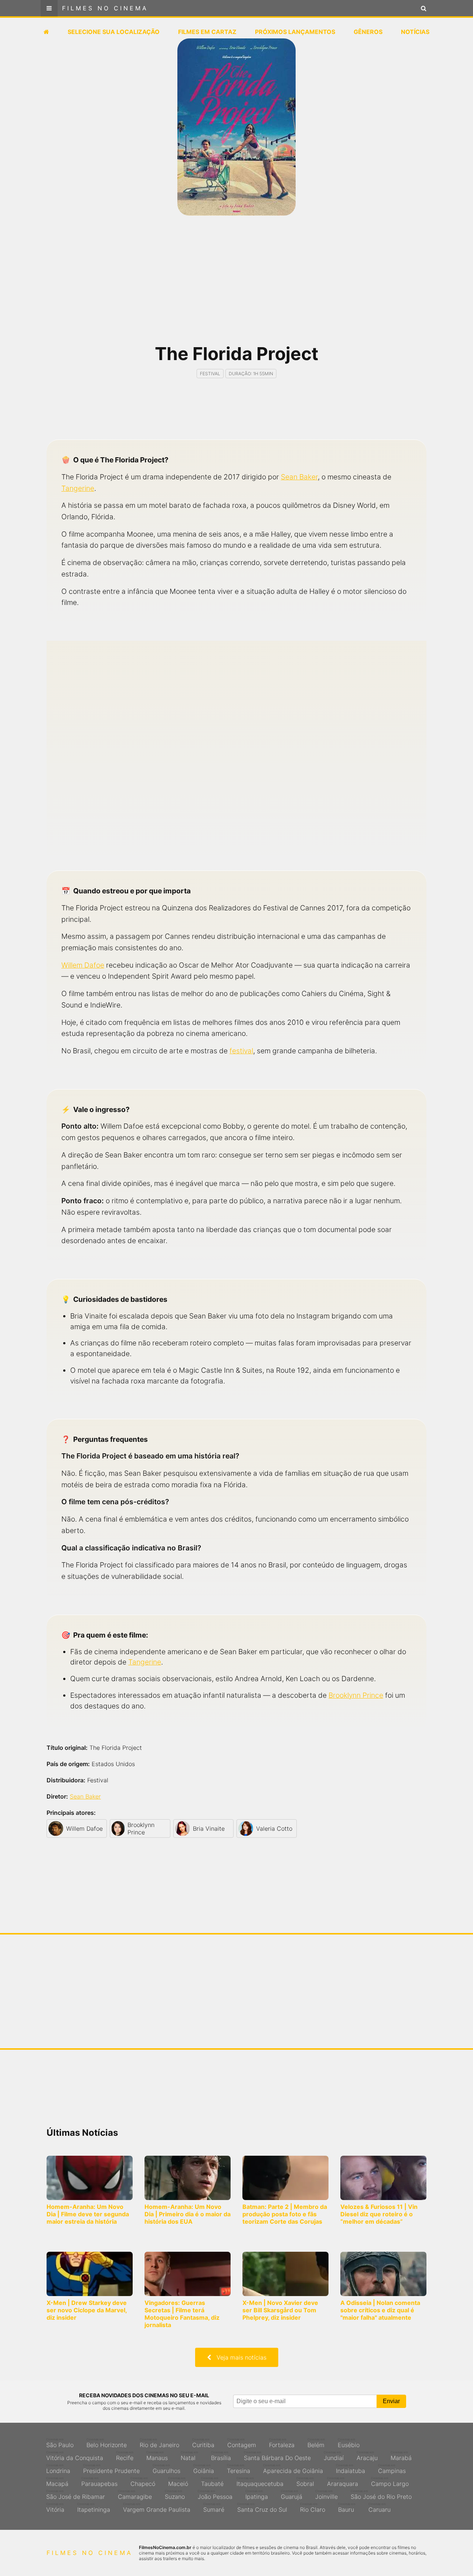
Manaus (157, 2456)
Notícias (415, 32)
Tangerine (78, 488)
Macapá (57, 2482)
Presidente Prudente (111, 2469)
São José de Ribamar (76, 2495)
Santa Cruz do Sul (262, 2508)
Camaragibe (135, 2495)
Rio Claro (313, 2508)
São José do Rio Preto (381, 2495)
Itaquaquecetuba (260, 2482)
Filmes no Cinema (105, 8)
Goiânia (204, 2469)
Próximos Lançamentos (295, 32)
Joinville (326, 2495)
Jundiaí (334, 2456)
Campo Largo (390, 2482)
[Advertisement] (236, 284)
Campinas (392, 2469)
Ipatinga (257, 2495)
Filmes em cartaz (207, 32)
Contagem (242, 2443)
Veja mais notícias (239, 2357)
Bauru (347, 2508)
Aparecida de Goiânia (293, 2469)
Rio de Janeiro (159, 2443)
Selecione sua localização (114, 32)
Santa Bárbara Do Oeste (277, 2456)
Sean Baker (299, 477)
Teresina (239, 2469)
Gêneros (368, 32)
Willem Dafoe (83, 965)
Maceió (178, 2482)
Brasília (221, 2456)
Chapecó (143, 2482)
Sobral (305, 2482)
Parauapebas (99, 2482)
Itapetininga (94, 2508)
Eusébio (349, 2443)
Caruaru (380, 2508)
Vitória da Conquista (75, 2456)
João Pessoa (215, 2495)
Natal (189, 2456)
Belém (316, 2443)
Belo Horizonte (107, 2443)
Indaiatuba (351, 2469)
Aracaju (367, 2456)
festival (241, 1051)
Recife (125, 2456)
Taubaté (212, 2482)
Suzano (175, 2495)
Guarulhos (166, 2469)
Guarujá (292, 2495)
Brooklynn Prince (356, 1695)
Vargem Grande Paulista (157, 2508)
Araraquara (343, 2482)
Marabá (401, 2456)
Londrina (58, 2469)
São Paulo (60, 2443)
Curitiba (203, 2443)
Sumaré (214, 2508)
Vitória (55, 2508)
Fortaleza (282, 2443)
